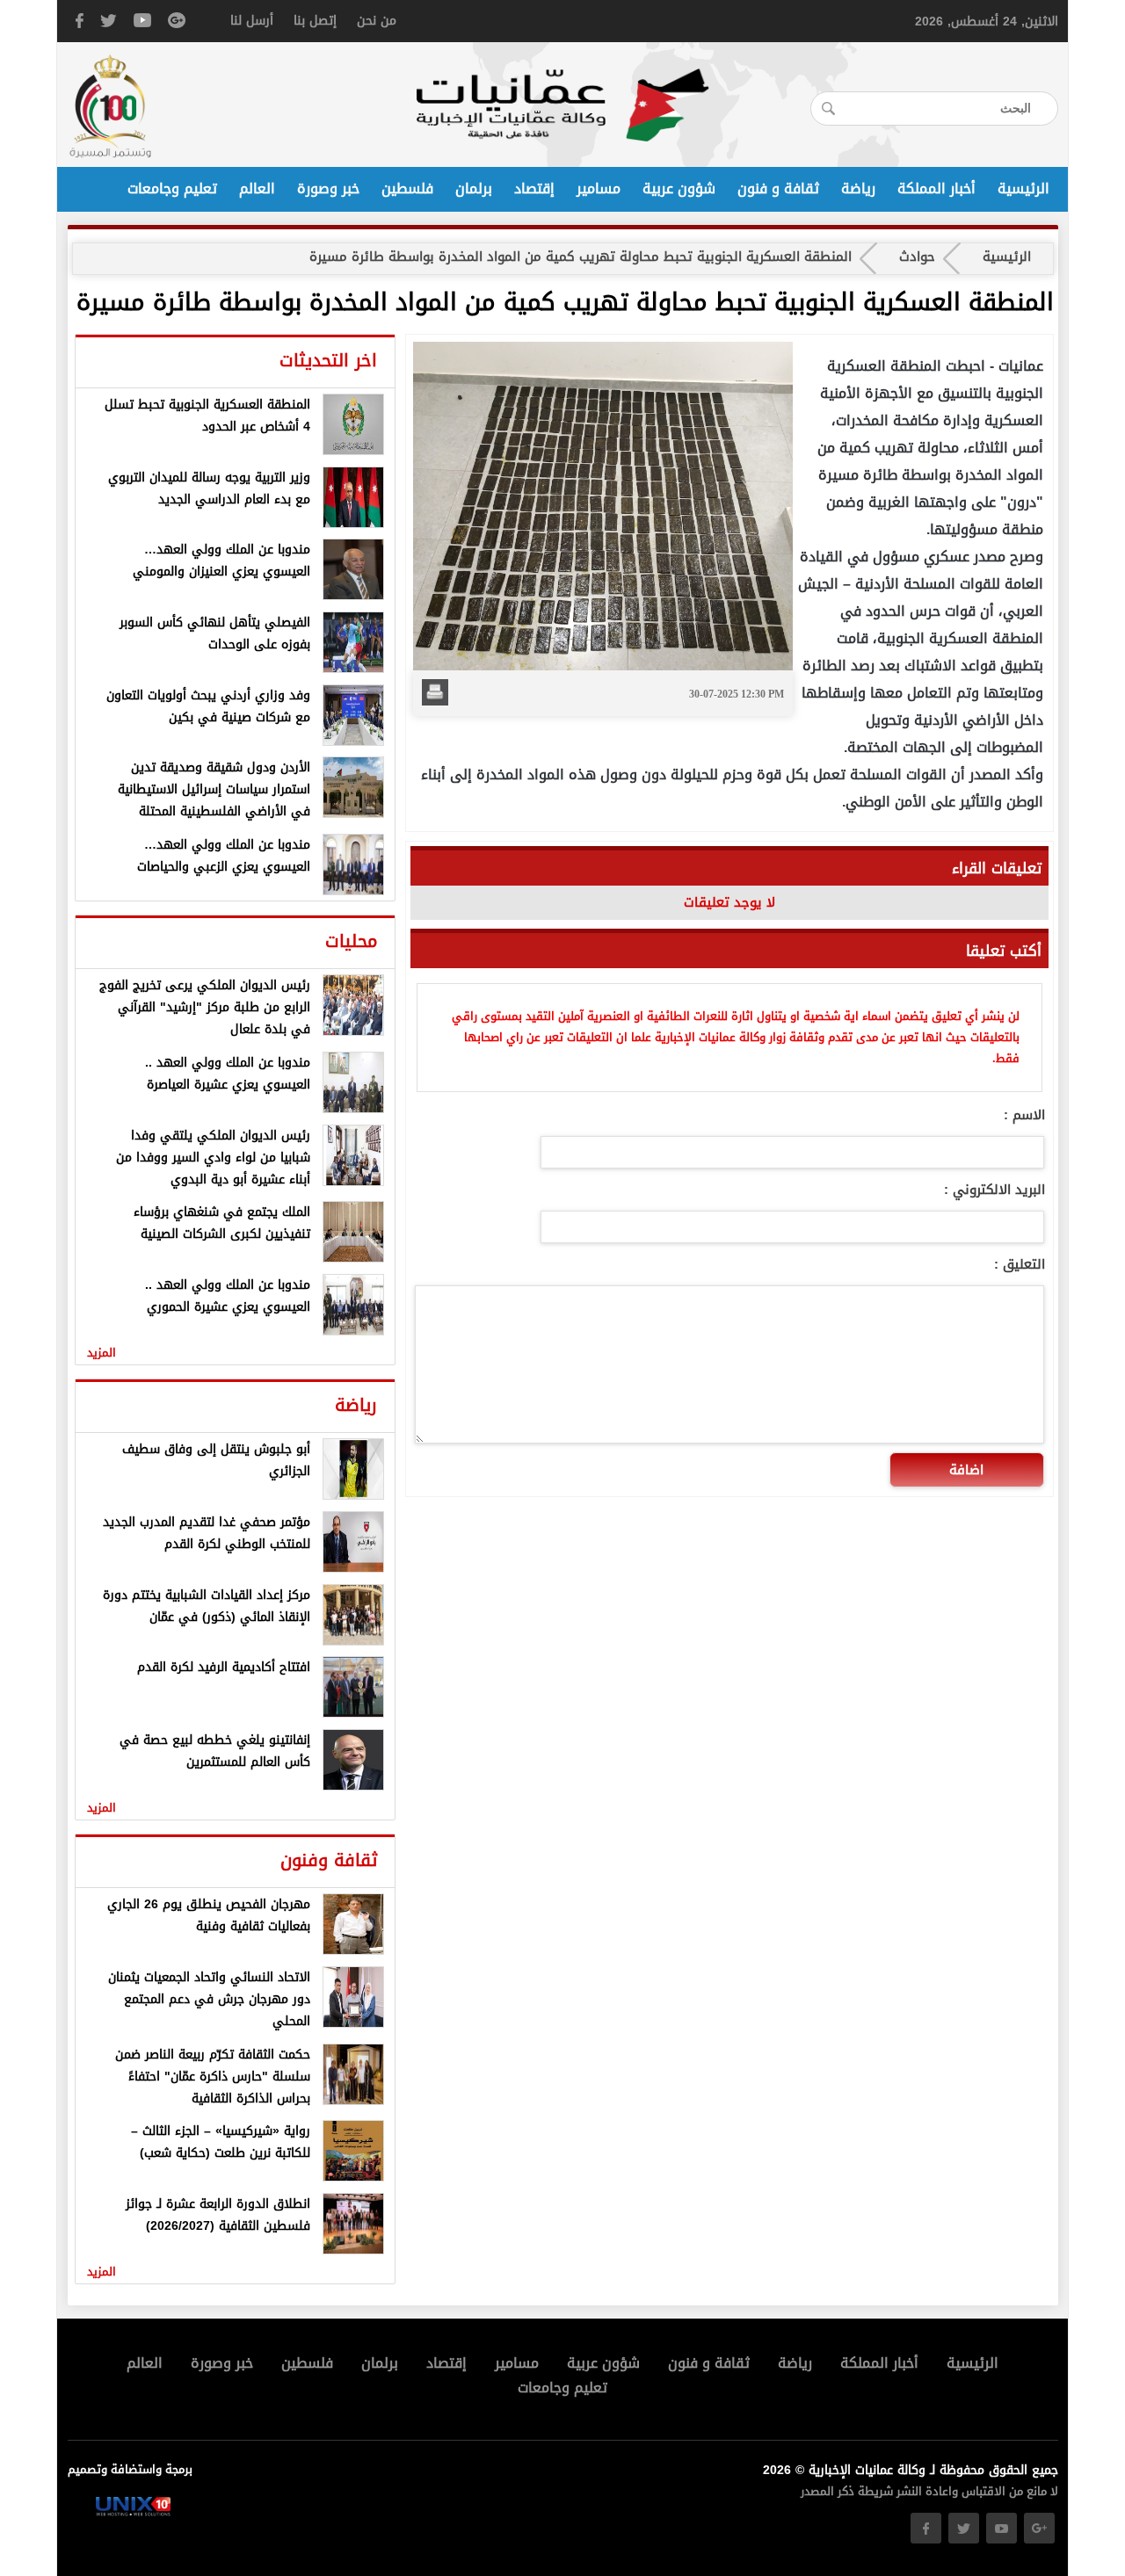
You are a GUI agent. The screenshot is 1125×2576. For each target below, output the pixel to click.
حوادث (917, 257)
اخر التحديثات (328, 360)
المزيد (102, 1353)
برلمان (474, 189)
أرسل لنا (252, 21)
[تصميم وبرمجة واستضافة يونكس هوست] (133, 2512)
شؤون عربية (679, 189)
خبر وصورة (328, 189)
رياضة (858, 189)
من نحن (377, 21)
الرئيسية (1023, 189)
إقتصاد (534, 189)
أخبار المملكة (936, 189)
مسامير (599, 189)
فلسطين (407, 189)
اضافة (966, 1470)
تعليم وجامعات (172, 189)
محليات (351, 941)
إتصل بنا (315, 21)
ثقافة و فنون (778, 189)
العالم (257, 189)
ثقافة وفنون (329, 1860)
